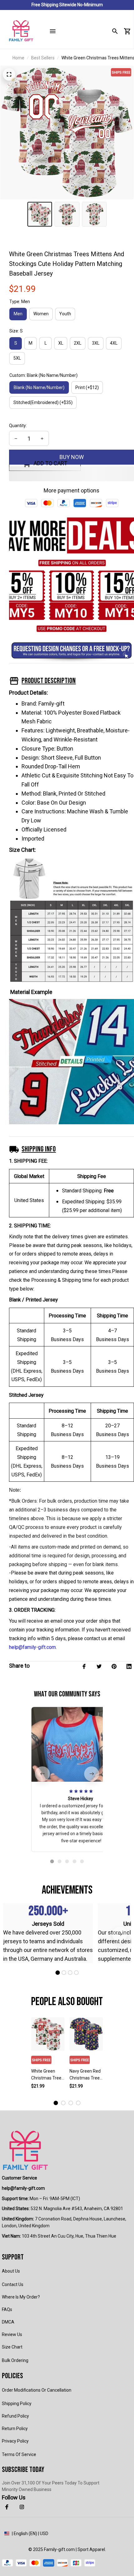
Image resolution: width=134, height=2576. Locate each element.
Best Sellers (43, 58)
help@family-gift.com (32, 1647)
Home (18, 58)
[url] (23, 2189)
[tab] (52, 1861)
